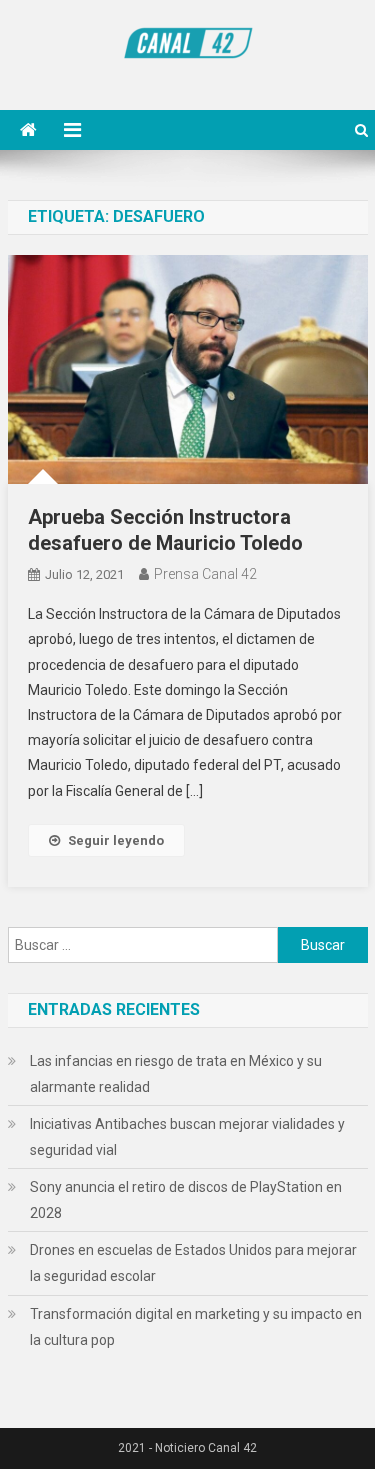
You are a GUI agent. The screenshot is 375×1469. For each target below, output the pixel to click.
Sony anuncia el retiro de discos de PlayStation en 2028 (186, 1200)
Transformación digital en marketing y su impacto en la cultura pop (196, 1327)
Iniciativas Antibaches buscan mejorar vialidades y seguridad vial (187, 1137)
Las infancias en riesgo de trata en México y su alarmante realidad (176, 1074)
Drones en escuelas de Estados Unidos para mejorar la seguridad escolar (193, 1263)
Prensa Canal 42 (205, 574)
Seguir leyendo (116, 840)
